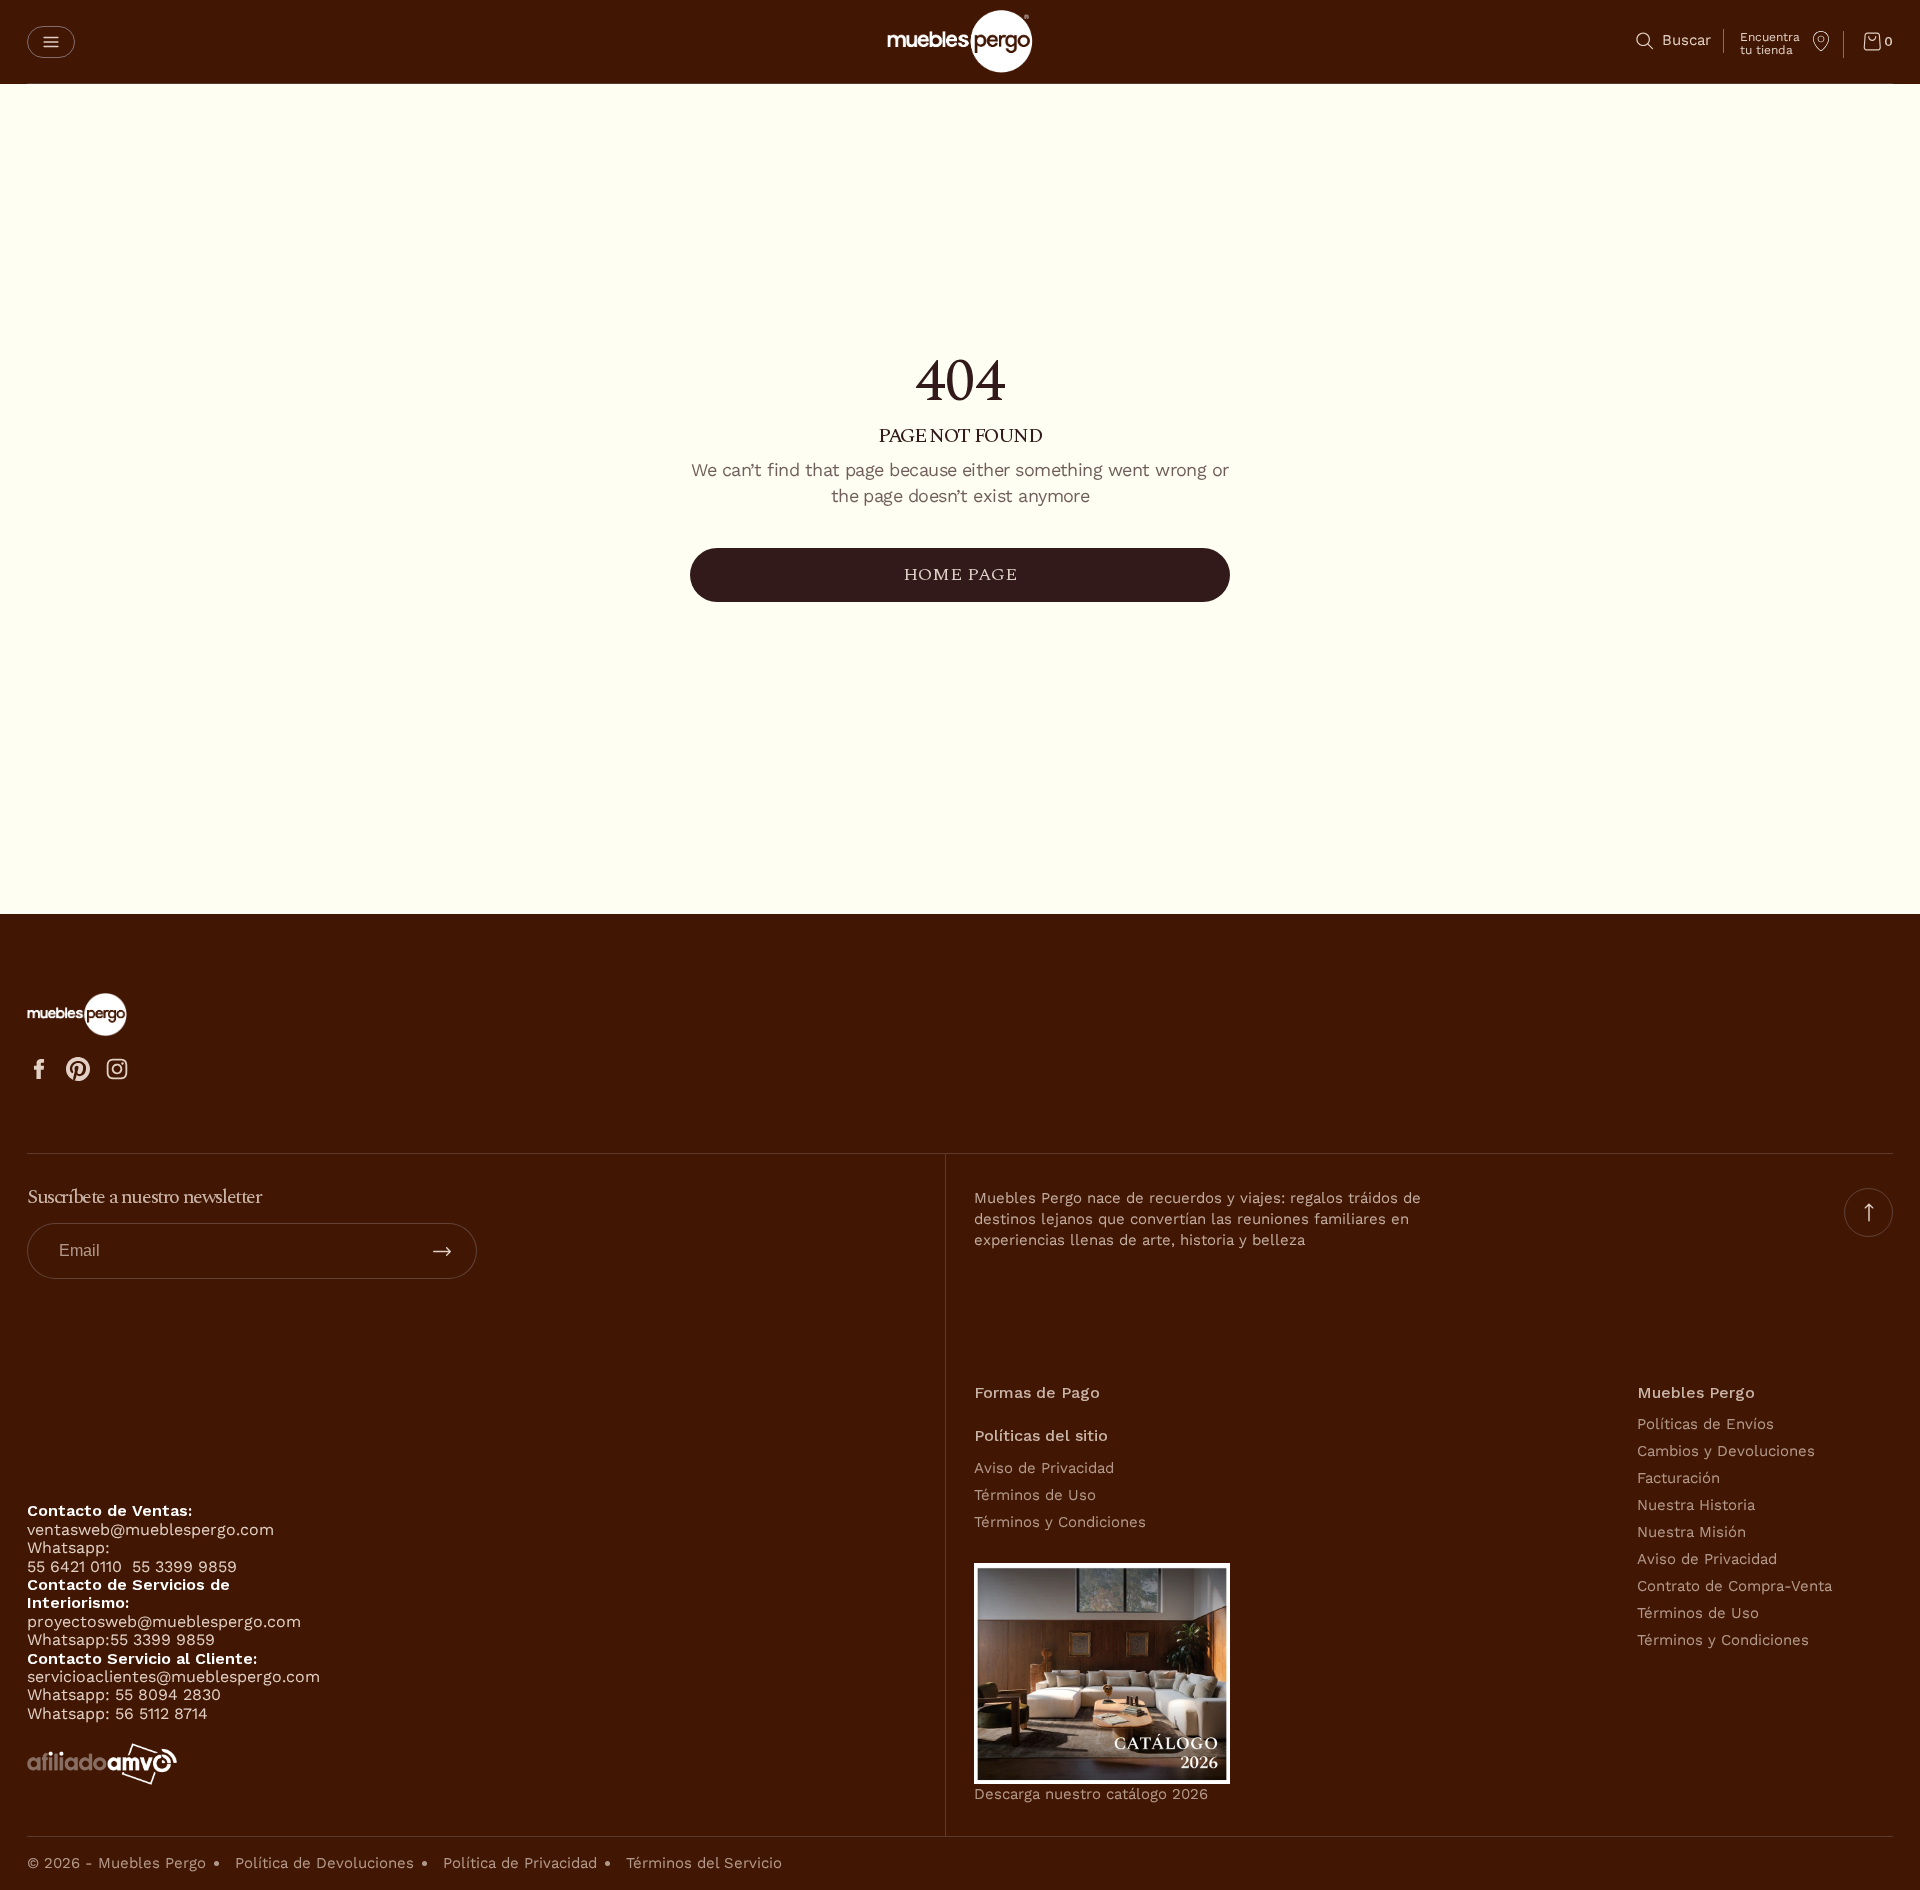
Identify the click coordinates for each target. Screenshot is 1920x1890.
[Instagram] (117, 1069)
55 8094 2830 (168, 1694)
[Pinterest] (78, 1069)
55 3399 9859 (184, 1566)
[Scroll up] (1868, 1212)
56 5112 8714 (161, 1713)
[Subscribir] (442, 1251)
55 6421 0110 (77, 1566)
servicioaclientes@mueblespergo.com (173, 1676)
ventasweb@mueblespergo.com (150, 1529)
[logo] (960, 41)
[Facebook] (39, 1069)
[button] (51, 42)
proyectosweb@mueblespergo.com (164, 1621)
